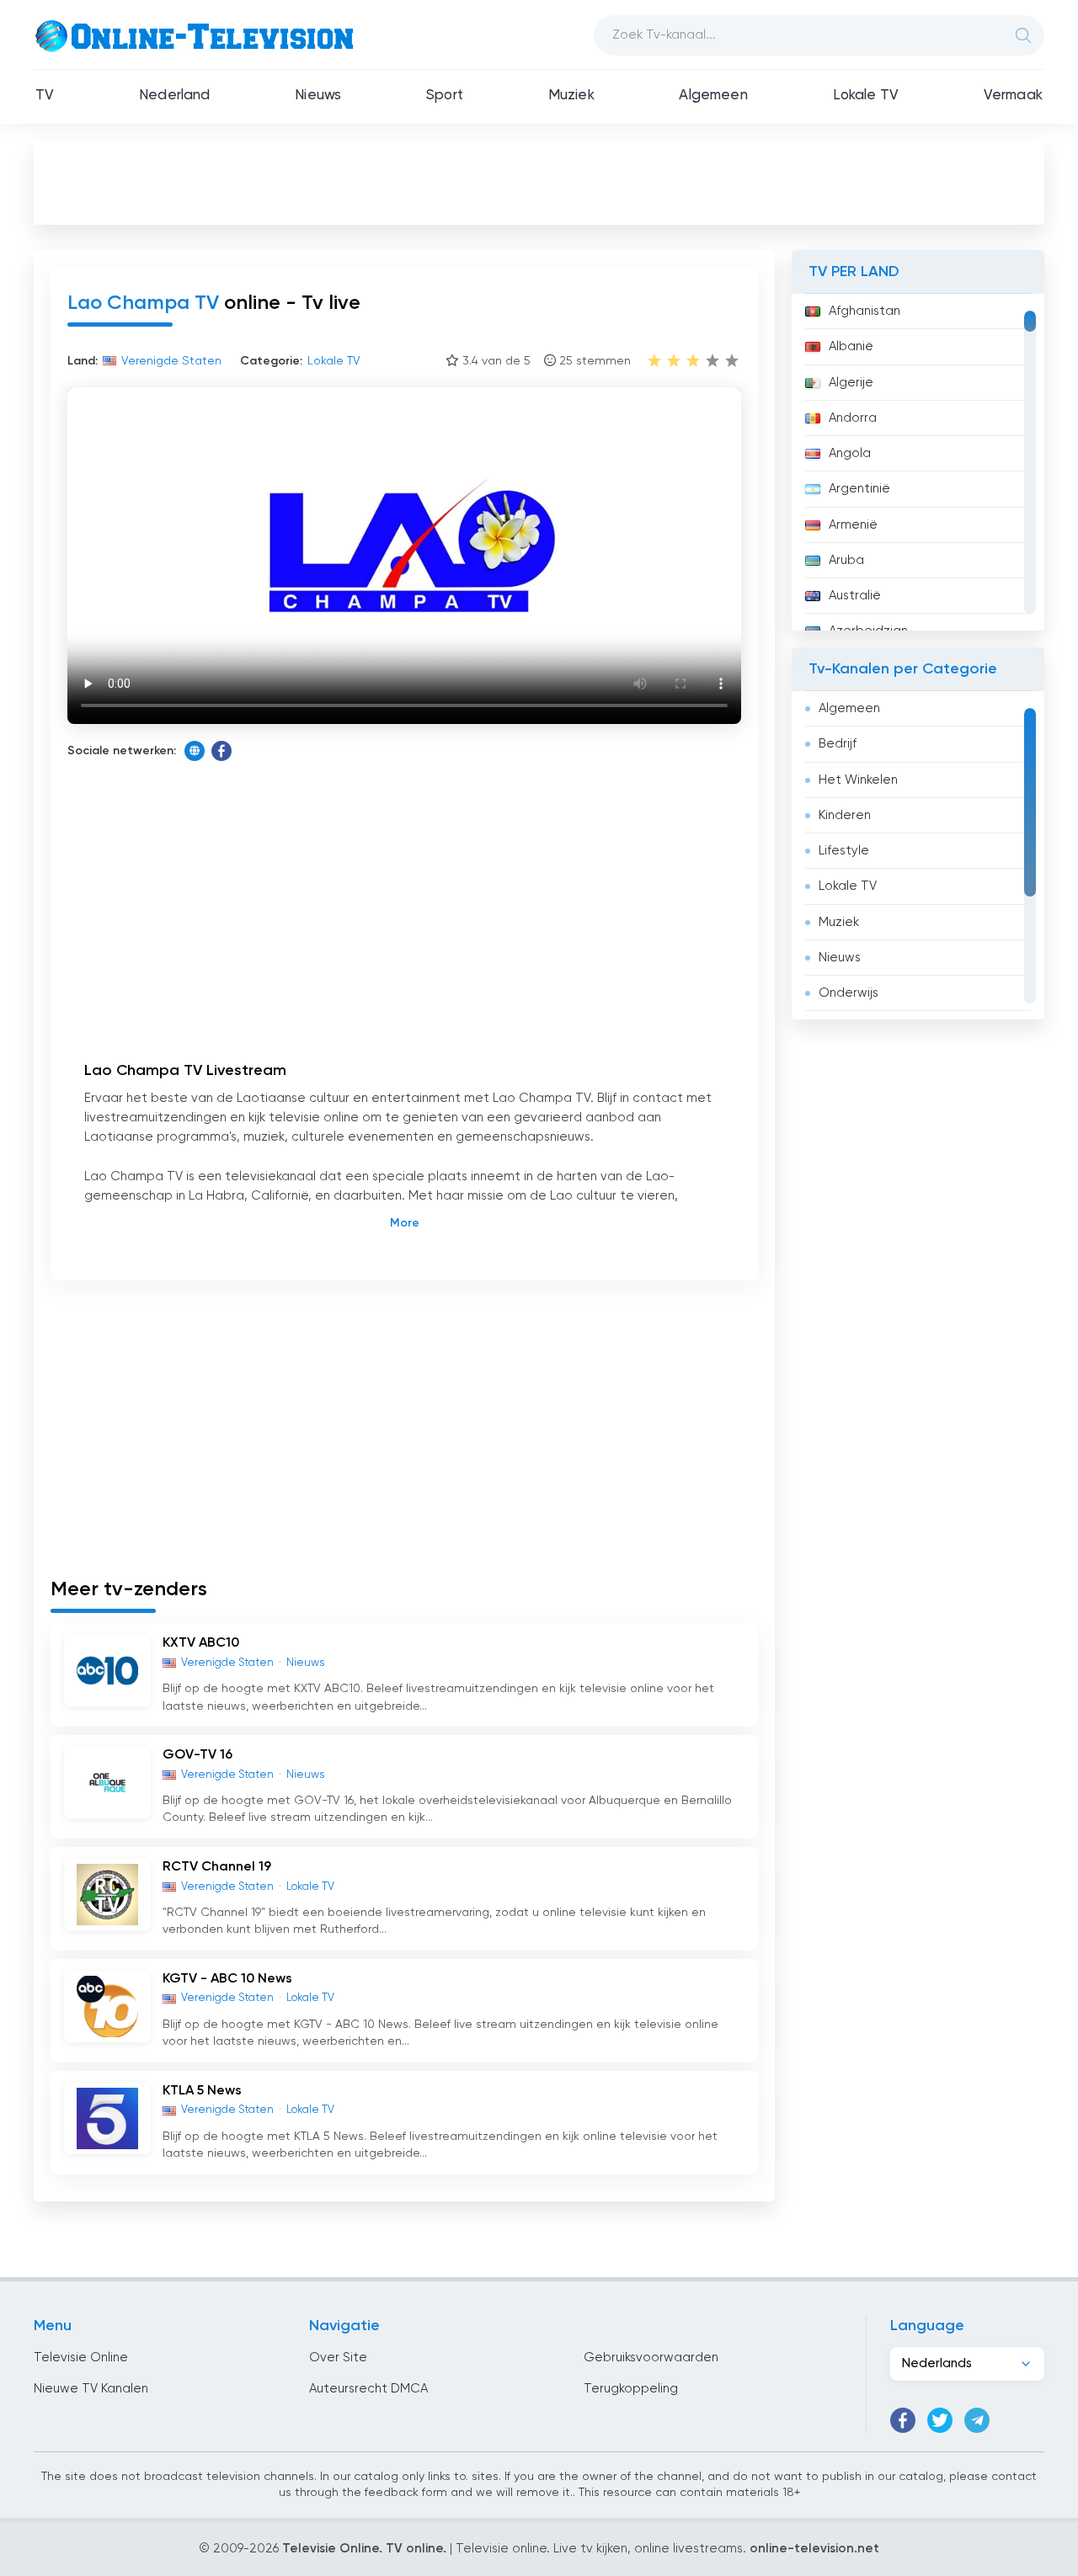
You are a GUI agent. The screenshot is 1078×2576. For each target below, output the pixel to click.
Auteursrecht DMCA (368, 2389)
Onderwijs (849, 993)
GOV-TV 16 (197, 1755)
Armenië (853, 525)
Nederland (175, 96)
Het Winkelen (858, 780)
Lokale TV (866, 96)
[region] (918, 462)
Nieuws (318, 96)
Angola (850, 453)
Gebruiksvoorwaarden (651, 2358)
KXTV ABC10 (201, 1643)
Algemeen (713, 96)
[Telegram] (977, 2420)
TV (45, 96)
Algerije (851, 383)
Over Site (338, 2358)
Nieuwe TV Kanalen (91, 2389)
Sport (445, 96)
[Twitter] (940, 2420)
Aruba (846, 560)
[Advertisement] (539, 182)
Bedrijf (838, 744)
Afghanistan (865, 311)
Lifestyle (844, 851)
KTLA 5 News (202, 2091)
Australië (855, 596)
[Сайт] (195, 751)
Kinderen (845, 815)
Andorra (853, 418)
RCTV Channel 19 (217, 1867)
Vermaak (1013, 96)
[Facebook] (221, 751)
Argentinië (859, 489)
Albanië (851, 346)
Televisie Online (81, 2358)
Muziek (571, 96)
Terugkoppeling (631, 2389)
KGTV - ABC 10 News (227, 1979)
